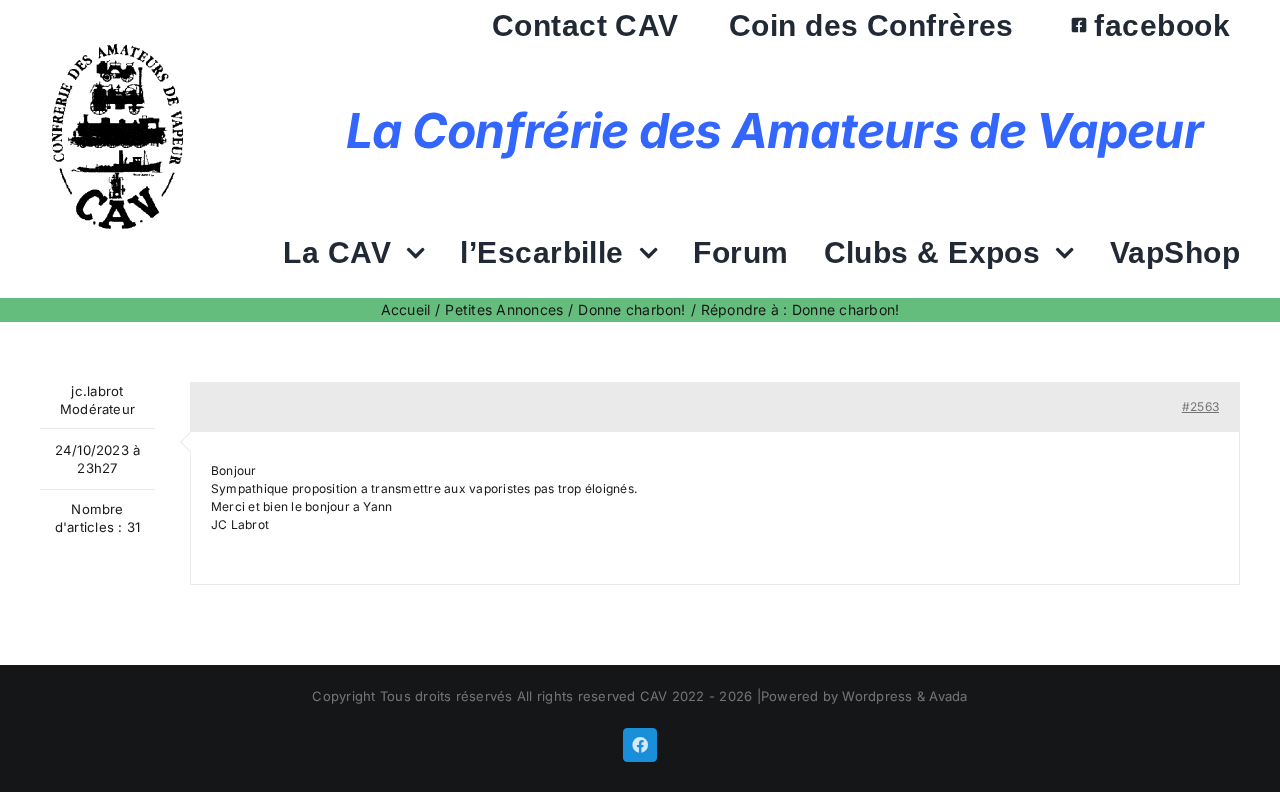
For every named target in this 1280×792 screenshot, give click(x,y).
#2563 (1200, 406)
